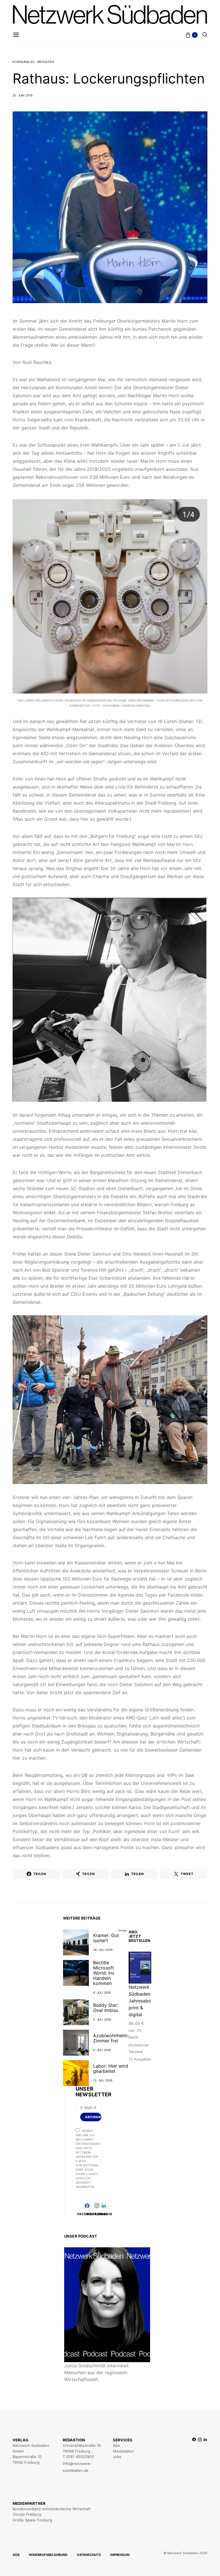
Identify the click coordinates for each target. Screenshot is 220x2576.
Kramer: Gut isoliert (106, 1938)
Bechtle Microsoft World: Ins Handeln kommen (104, 1973)
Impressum (120, 2555)
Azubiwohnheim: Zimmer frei (111, 2038)
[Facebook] (194, 2455)
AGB (16, 2555)
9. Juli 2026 (102, 1992)
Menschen (46, 62)
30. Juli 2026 (103, 1950)
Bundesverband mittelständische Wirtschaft (52, 2509)
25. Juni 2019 (23, 95)
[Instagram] (200, 2455)
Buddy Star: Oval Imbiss (106, 2008)
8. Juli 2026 (102, 2050)
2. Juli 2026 (102, 2019)
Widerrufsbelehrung (48, 2555)
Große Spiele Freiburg (32, 2520)
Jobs (117, 2457)
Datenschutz (89, 2555)
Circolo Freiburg (27, 2514)
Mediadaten (123, 2451)
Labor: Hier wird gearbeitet (111, 2068)
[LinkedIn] (205, 2455)
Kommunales (23, 62)
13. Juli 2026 (103, 2080)
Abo (116, 2445)
